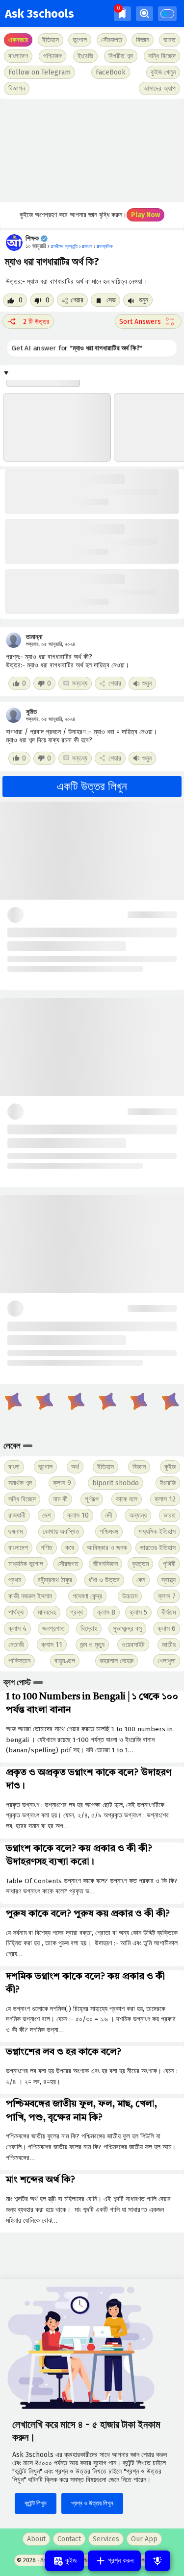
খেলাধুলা (167, 1661)
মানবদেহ (47, 1612)
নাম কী (60, 1499)
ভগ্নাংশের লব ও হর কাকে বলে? (64, 2052)
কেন (141, 1580)
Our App (144, 2539)
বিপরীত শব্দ (121, 56)
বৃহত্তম (140, 1564)
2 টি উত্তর (36, 322)
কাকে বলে (127, 1499)
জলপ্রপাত (53, 1629)
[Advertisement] (92, 150)
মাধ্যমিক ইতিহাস (157, 1532)
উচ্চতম (130, 1596)
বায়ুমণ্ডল (65, 1661)
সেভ (110, 300)
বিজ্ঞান (139, 1467)
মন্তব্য (80, 683)
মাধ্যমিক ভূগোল (26, 1564)
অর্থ (75, 1467)
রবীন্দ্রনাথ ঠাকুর (55, 1580)
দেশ (46, 1515)
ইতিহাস (105, 1467)
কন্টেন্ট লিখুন (36, 2503)
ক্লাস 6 (167, 1629)
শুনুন (143, 300)
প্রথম (15, 1580)
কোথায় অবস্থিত (61, 1532)
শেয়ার (77, 300)
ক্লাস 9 (62, 1483)
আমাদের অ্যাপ (159, 88)
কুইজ (170, 1467)
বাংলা (14, 1467)
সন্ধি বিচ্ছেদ (162, 56)
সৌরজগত (68, 1564)
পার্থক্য (16, 1612)
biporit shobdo (116, 1483)
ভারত (170, 1515)
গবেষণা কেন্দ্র (87, 1596)
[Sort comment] (148, 321)
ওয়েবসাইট (133, 1645)
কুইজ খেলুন (163, 72)
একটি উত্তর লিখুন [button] (92, 786)
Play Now (145, 215)
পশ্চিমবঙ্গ (53, 56)
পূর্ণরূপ (92, 1499)
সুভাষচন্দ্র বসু (127, 1629)
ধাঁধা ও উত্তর (104, 1580)
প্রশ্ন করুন (120, 2561)
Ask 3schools (39, 14)
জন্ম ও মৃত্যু (92, 1645)
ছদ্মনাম (15, 1532)
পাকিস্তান (19, 1661)
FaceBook (111, 72)
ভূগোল (45, 1467)
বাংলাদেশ (18, 1548)
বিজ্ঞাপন (17, 88)
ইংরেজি (85, 56)
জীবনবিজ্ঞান (105, 1564)
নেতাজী (16, 1645)
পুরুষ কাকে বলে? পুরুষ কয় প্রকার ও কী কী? (88, 1914)
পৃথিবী (169, 1564)
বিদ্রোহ (89, 1629)
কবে (70, 1548)
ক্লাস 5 (138, 1612)
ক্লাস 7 (167, 1596)
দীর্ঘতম (169, 1612)
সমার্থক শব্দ (20, 1483)
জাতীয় (169, 1645)
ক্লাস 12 (165, 1499)
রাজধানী (17, 1515)
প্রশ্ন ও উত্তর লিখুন (92, 2503)
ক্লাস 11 (52, 1645)
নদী (109, 1515)
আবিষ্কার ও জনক (107, 1548)
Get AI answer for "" (77, 348)
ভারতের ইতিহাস (158, 1548)
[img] (122, 13)
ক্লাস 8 (106, 1612)
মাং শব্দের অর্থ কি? (40, 2180)
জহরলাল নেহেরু (117, 1661)
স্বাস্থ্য (169, 1580)
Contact (69, 2539)
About (36, 2539)
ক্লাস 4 (17, 1629)
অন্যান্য (138, 1515)
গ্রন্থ (77, 1612)
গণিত (47, 1548)
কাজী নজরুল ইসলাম (30, 1596)
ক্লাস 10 (78, 1515)
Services (106, 2539)
